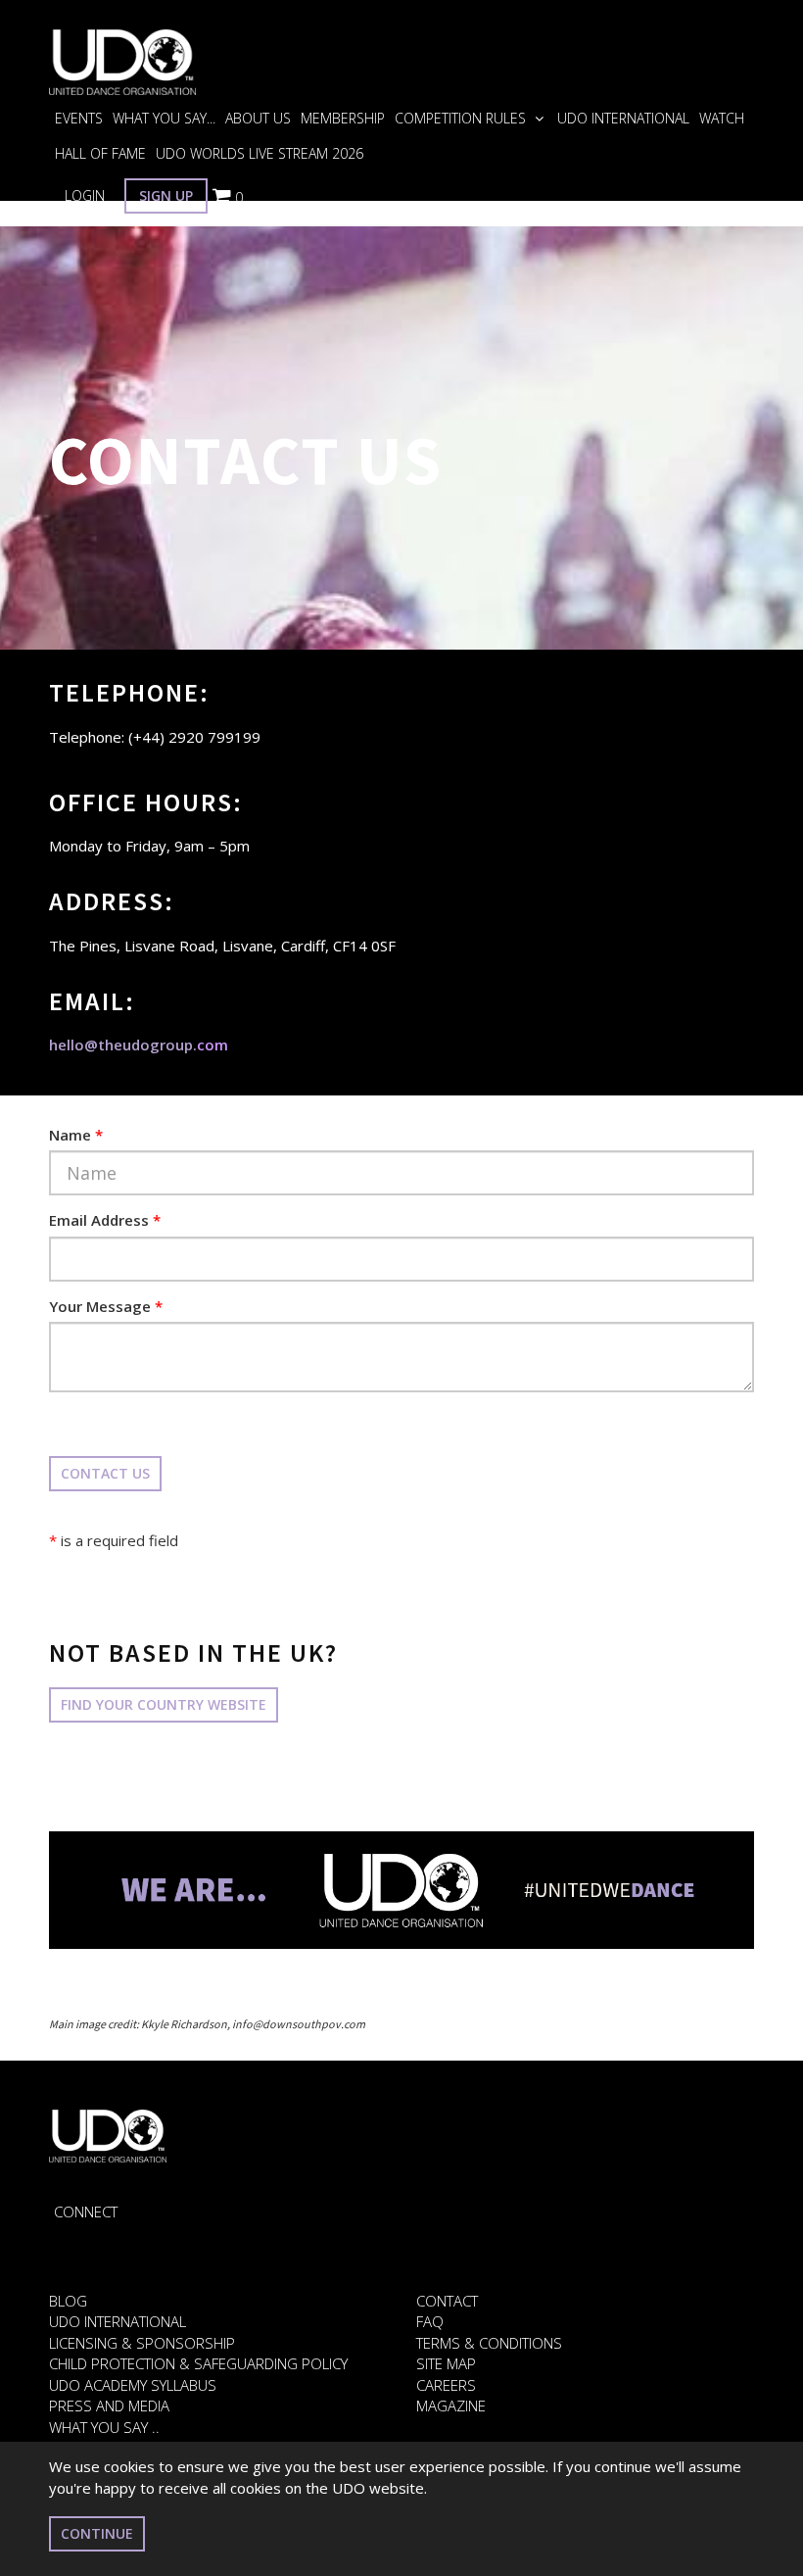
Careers (446, 2385)
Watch (722, 118)
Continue (97, 2533)
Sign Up (166, 195)
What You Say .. (104, 2427)
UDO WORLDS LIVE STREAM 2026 (260, 153)
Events (79, 118)
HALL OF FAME (100, 153)
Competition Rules (462, 118)
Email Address (105, 1220)
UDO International (623, 118)
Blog (68, 2301)
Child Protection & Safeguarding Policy (198, 2363)
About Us (258, 118)
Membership (343, 118)
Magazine (451, 2406)
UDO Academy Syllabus (133, 2385)
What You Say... (164, 118)
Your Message (106, 1306)
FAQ (430, 2321)
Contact (447, 2301)
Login (85, 195)
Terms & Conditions (489, 2343)
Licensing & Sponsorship (142, 2343)
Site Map (446, 2363)
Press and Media (109, 2406)
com (139, 1045)
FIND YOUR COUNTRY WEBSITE (164, 1704)
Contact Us (105, 1473)
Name (76, 1135)
